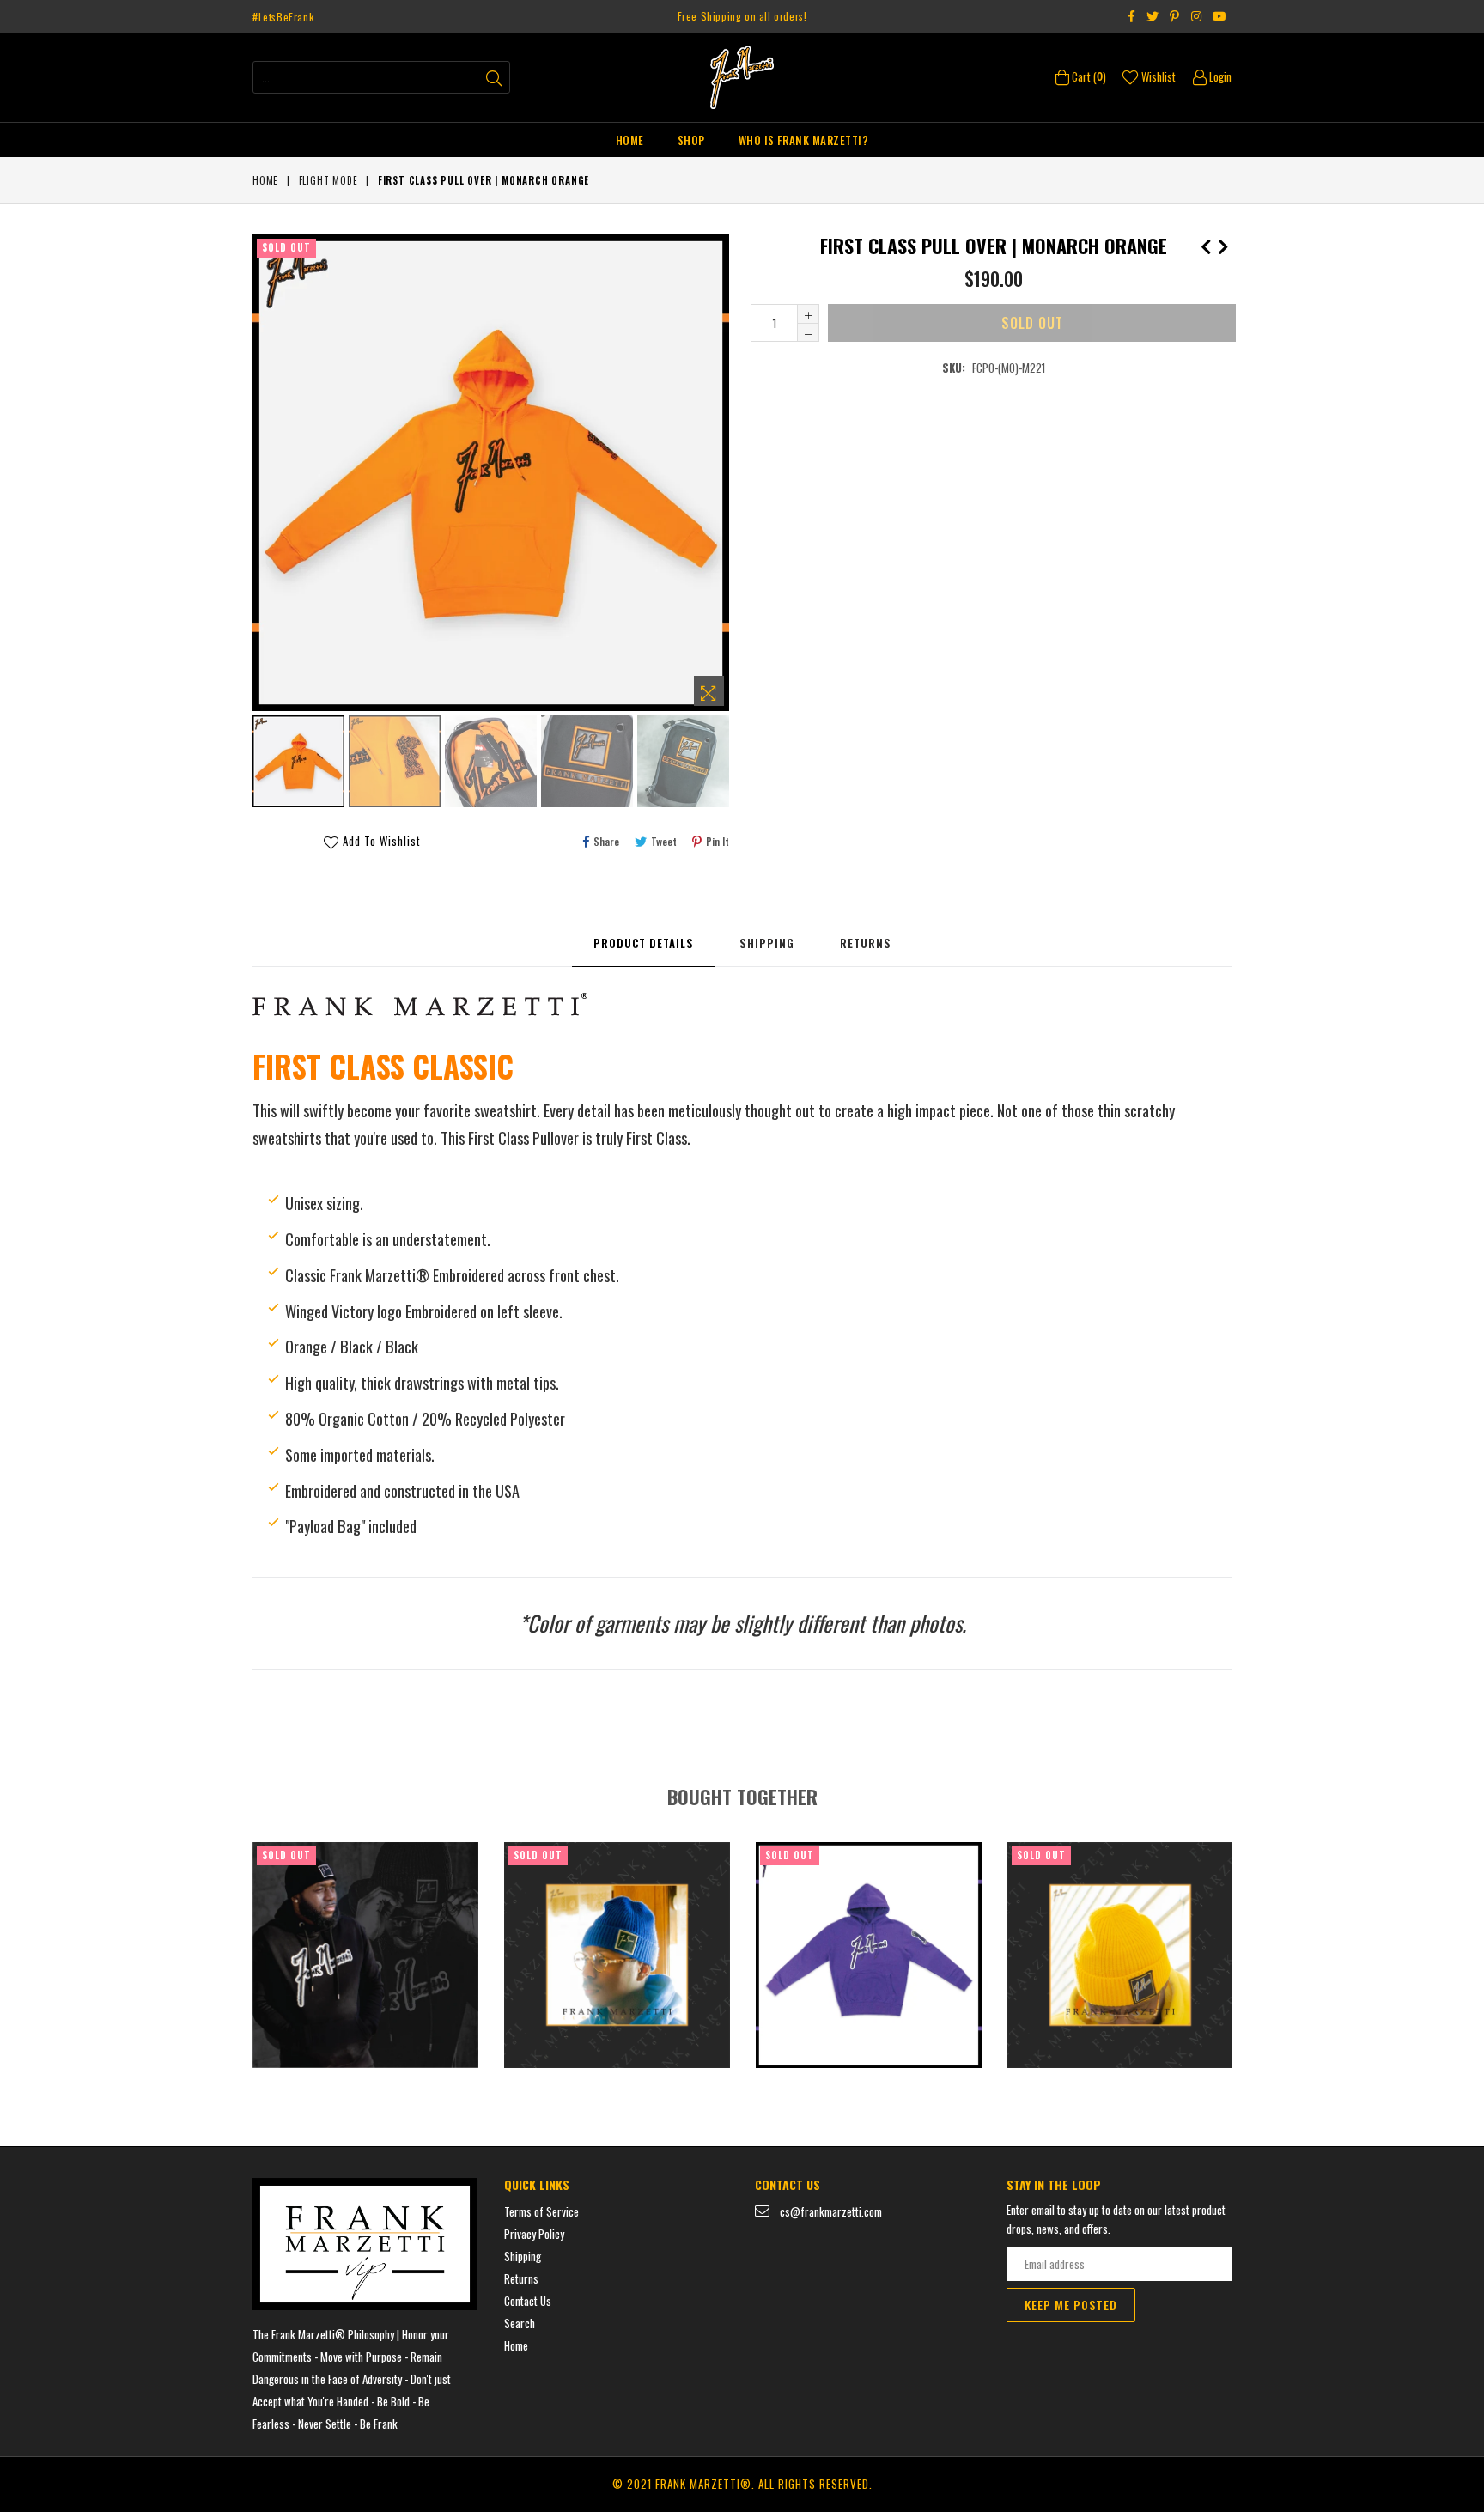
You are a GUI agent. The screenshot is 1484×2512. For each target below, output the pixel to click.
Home (630, 140)
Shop (691, 140)
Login (1219, 76)
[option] (296, 764)
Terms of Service (541, 2211)
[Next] (1223, 243)
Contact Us (528, 2301)
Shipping (767, 943)
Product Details (644, 943)
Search (520, 2323)
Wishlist (1157, 76)
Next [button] (1249, 1940)
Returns (866, 943)
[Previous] (1206, 243)
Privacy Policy (534, 2234)
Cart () (1088, 76)
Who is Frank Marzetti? (803, 140)
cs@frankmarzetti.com (831, 2211)
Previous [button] (235, 1940)
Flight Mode (328, 180)
